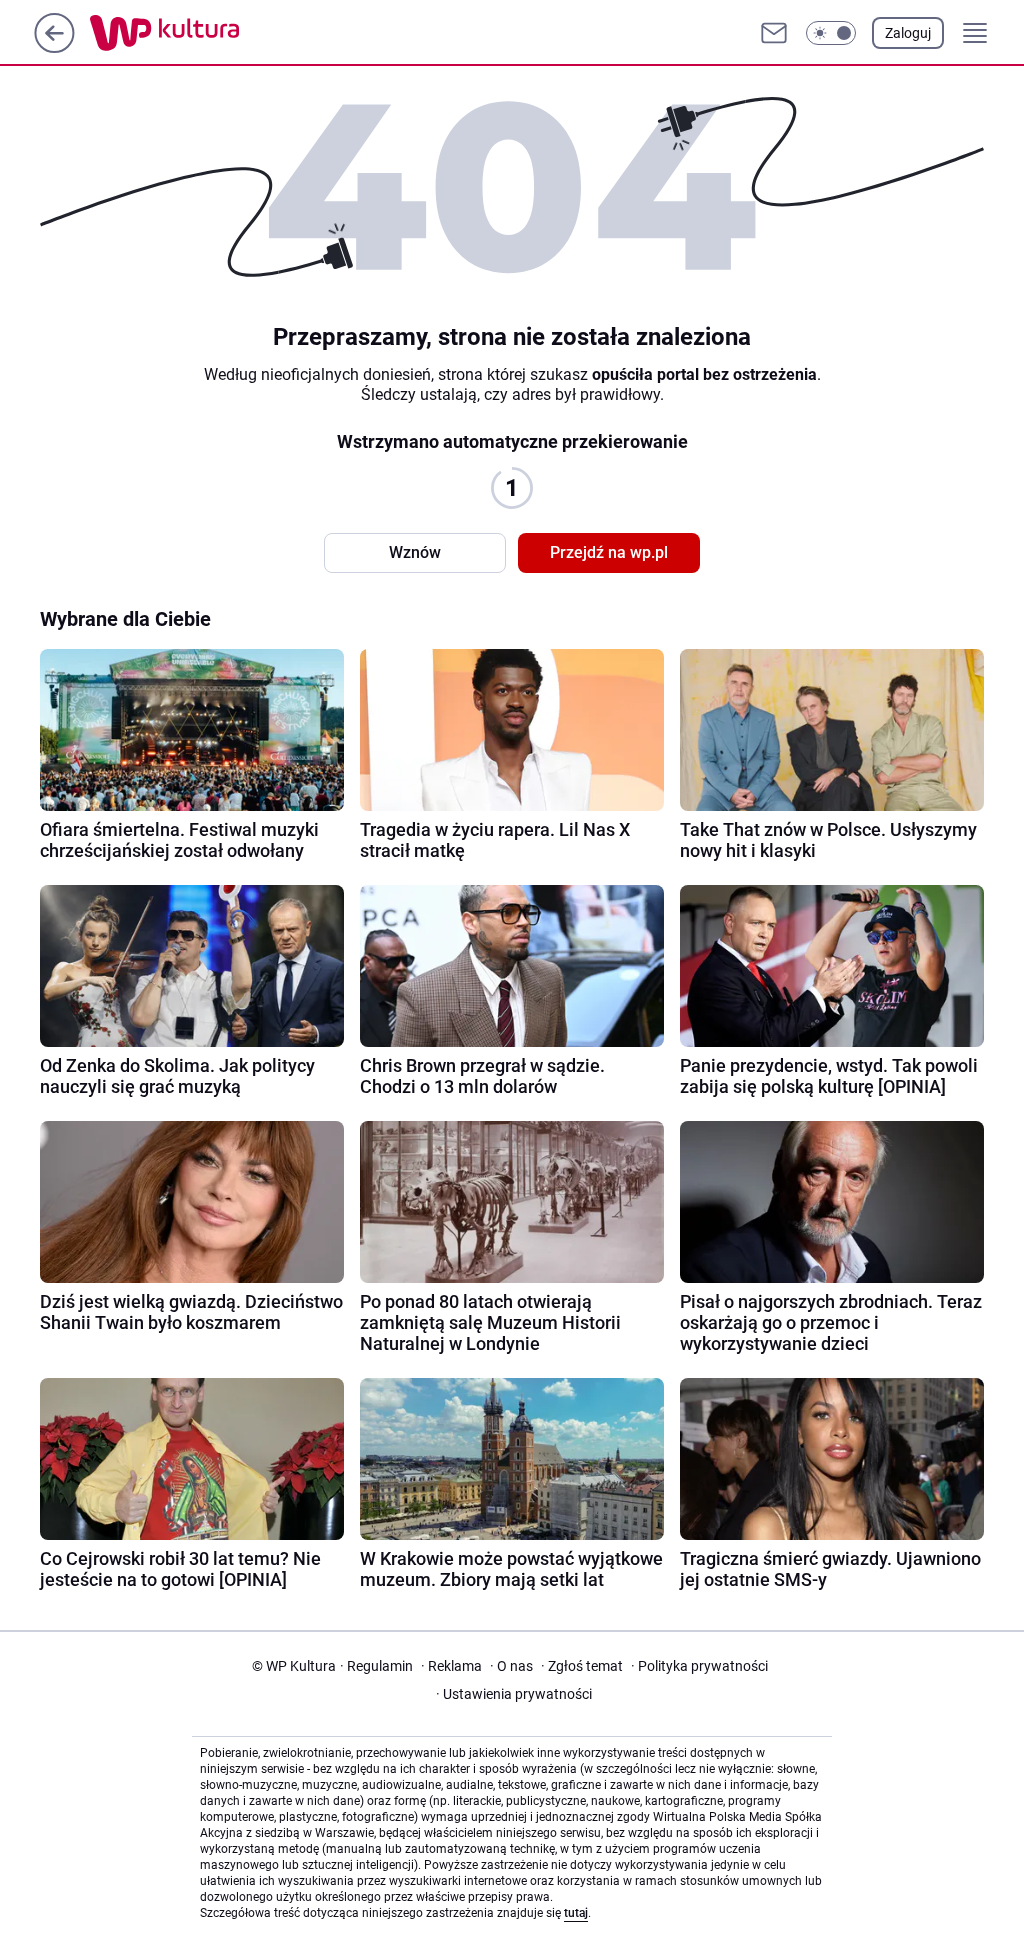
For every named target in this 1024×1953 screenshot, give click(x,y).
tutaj (576, 1913)
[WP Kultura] (209, 33)
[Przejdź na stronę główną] (54, 47)
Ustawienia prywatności (514, 1694)
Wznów (415, 552)
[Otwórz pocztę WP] (774, 33)
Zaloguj (908, 33)
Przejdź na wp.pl (609, 552)
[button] (831, 33)
